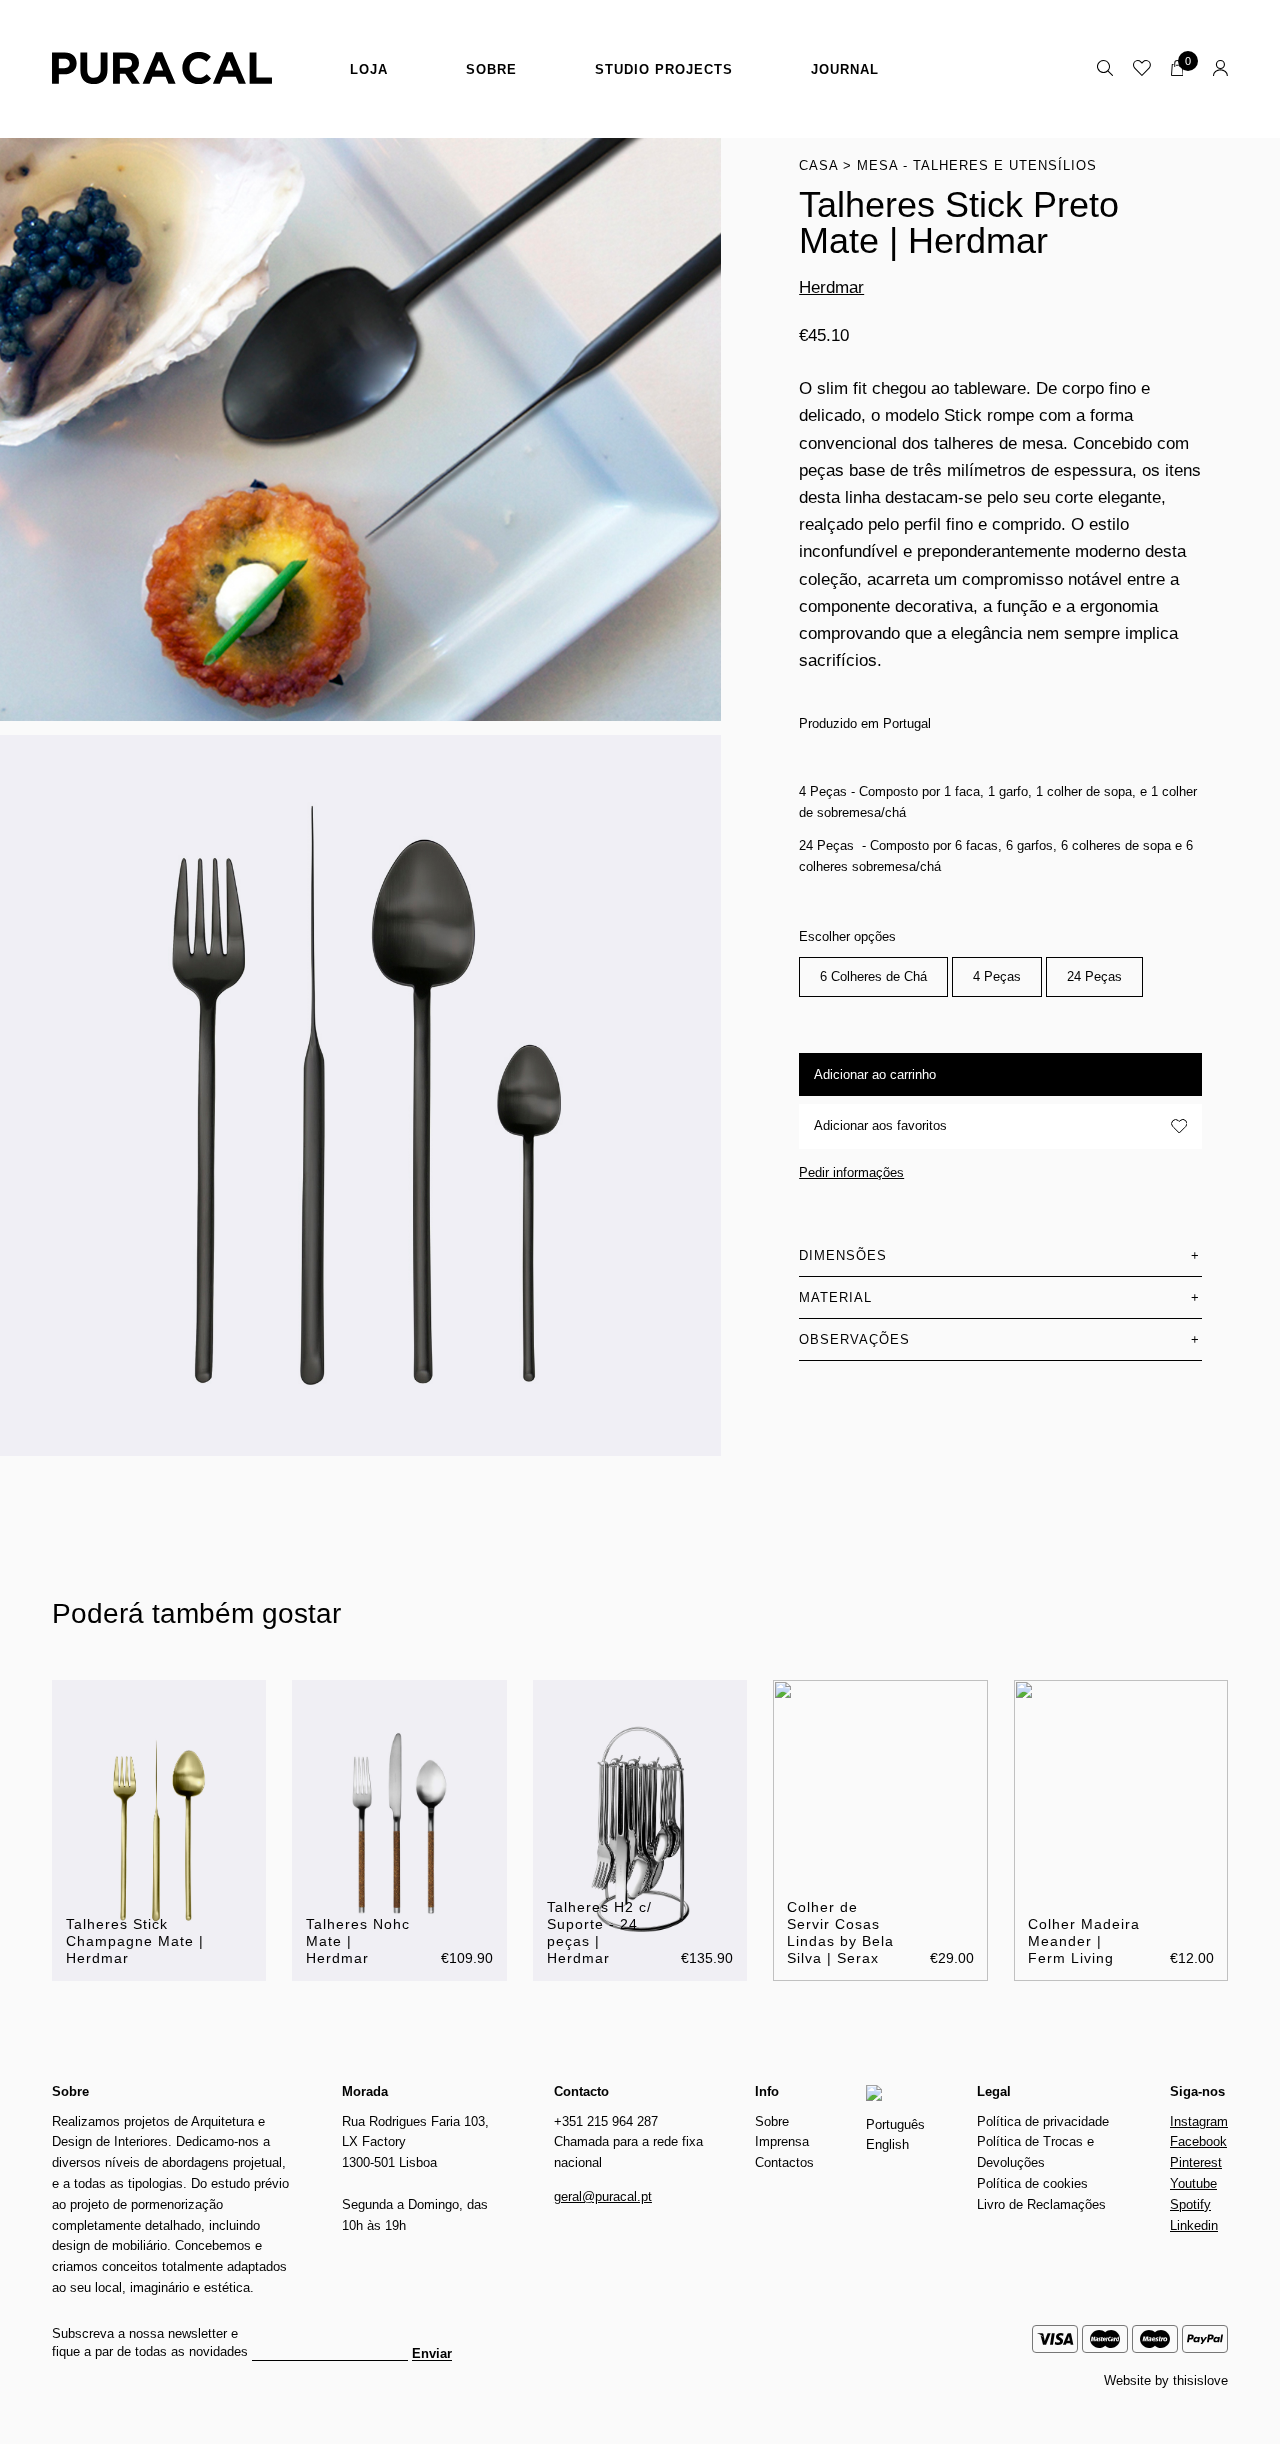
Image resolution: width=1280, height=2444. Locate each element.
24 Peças (1094, 976)
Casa (818, 165)
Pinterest (1196, 2162)
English (887, 2144)
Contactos (784, 2162)
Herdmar (831, 287)
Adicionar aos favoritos (880, 1125)
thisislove (1200, 2380)
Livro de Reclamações (1041, 2204)
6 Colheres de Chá (873, 976)
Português (895, 2124)
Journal (845, 69)
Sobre (491, 69)
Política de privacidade (1043, 2121)
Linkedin (1194, 2225)
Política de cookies (1032, 2183)
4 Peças (997, 976)
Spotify (1190, 2204)
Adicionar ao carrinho (875, 1074)
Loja (369, 69)
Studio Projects (664, 69)
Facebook (1198, 2141)
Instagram (1199, 2121)
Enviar (432, 2354)
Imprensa (782, 2141)
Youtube (1193, 2183)
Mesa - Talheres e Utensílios (977, 165)
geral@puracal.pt (603, 2196)
